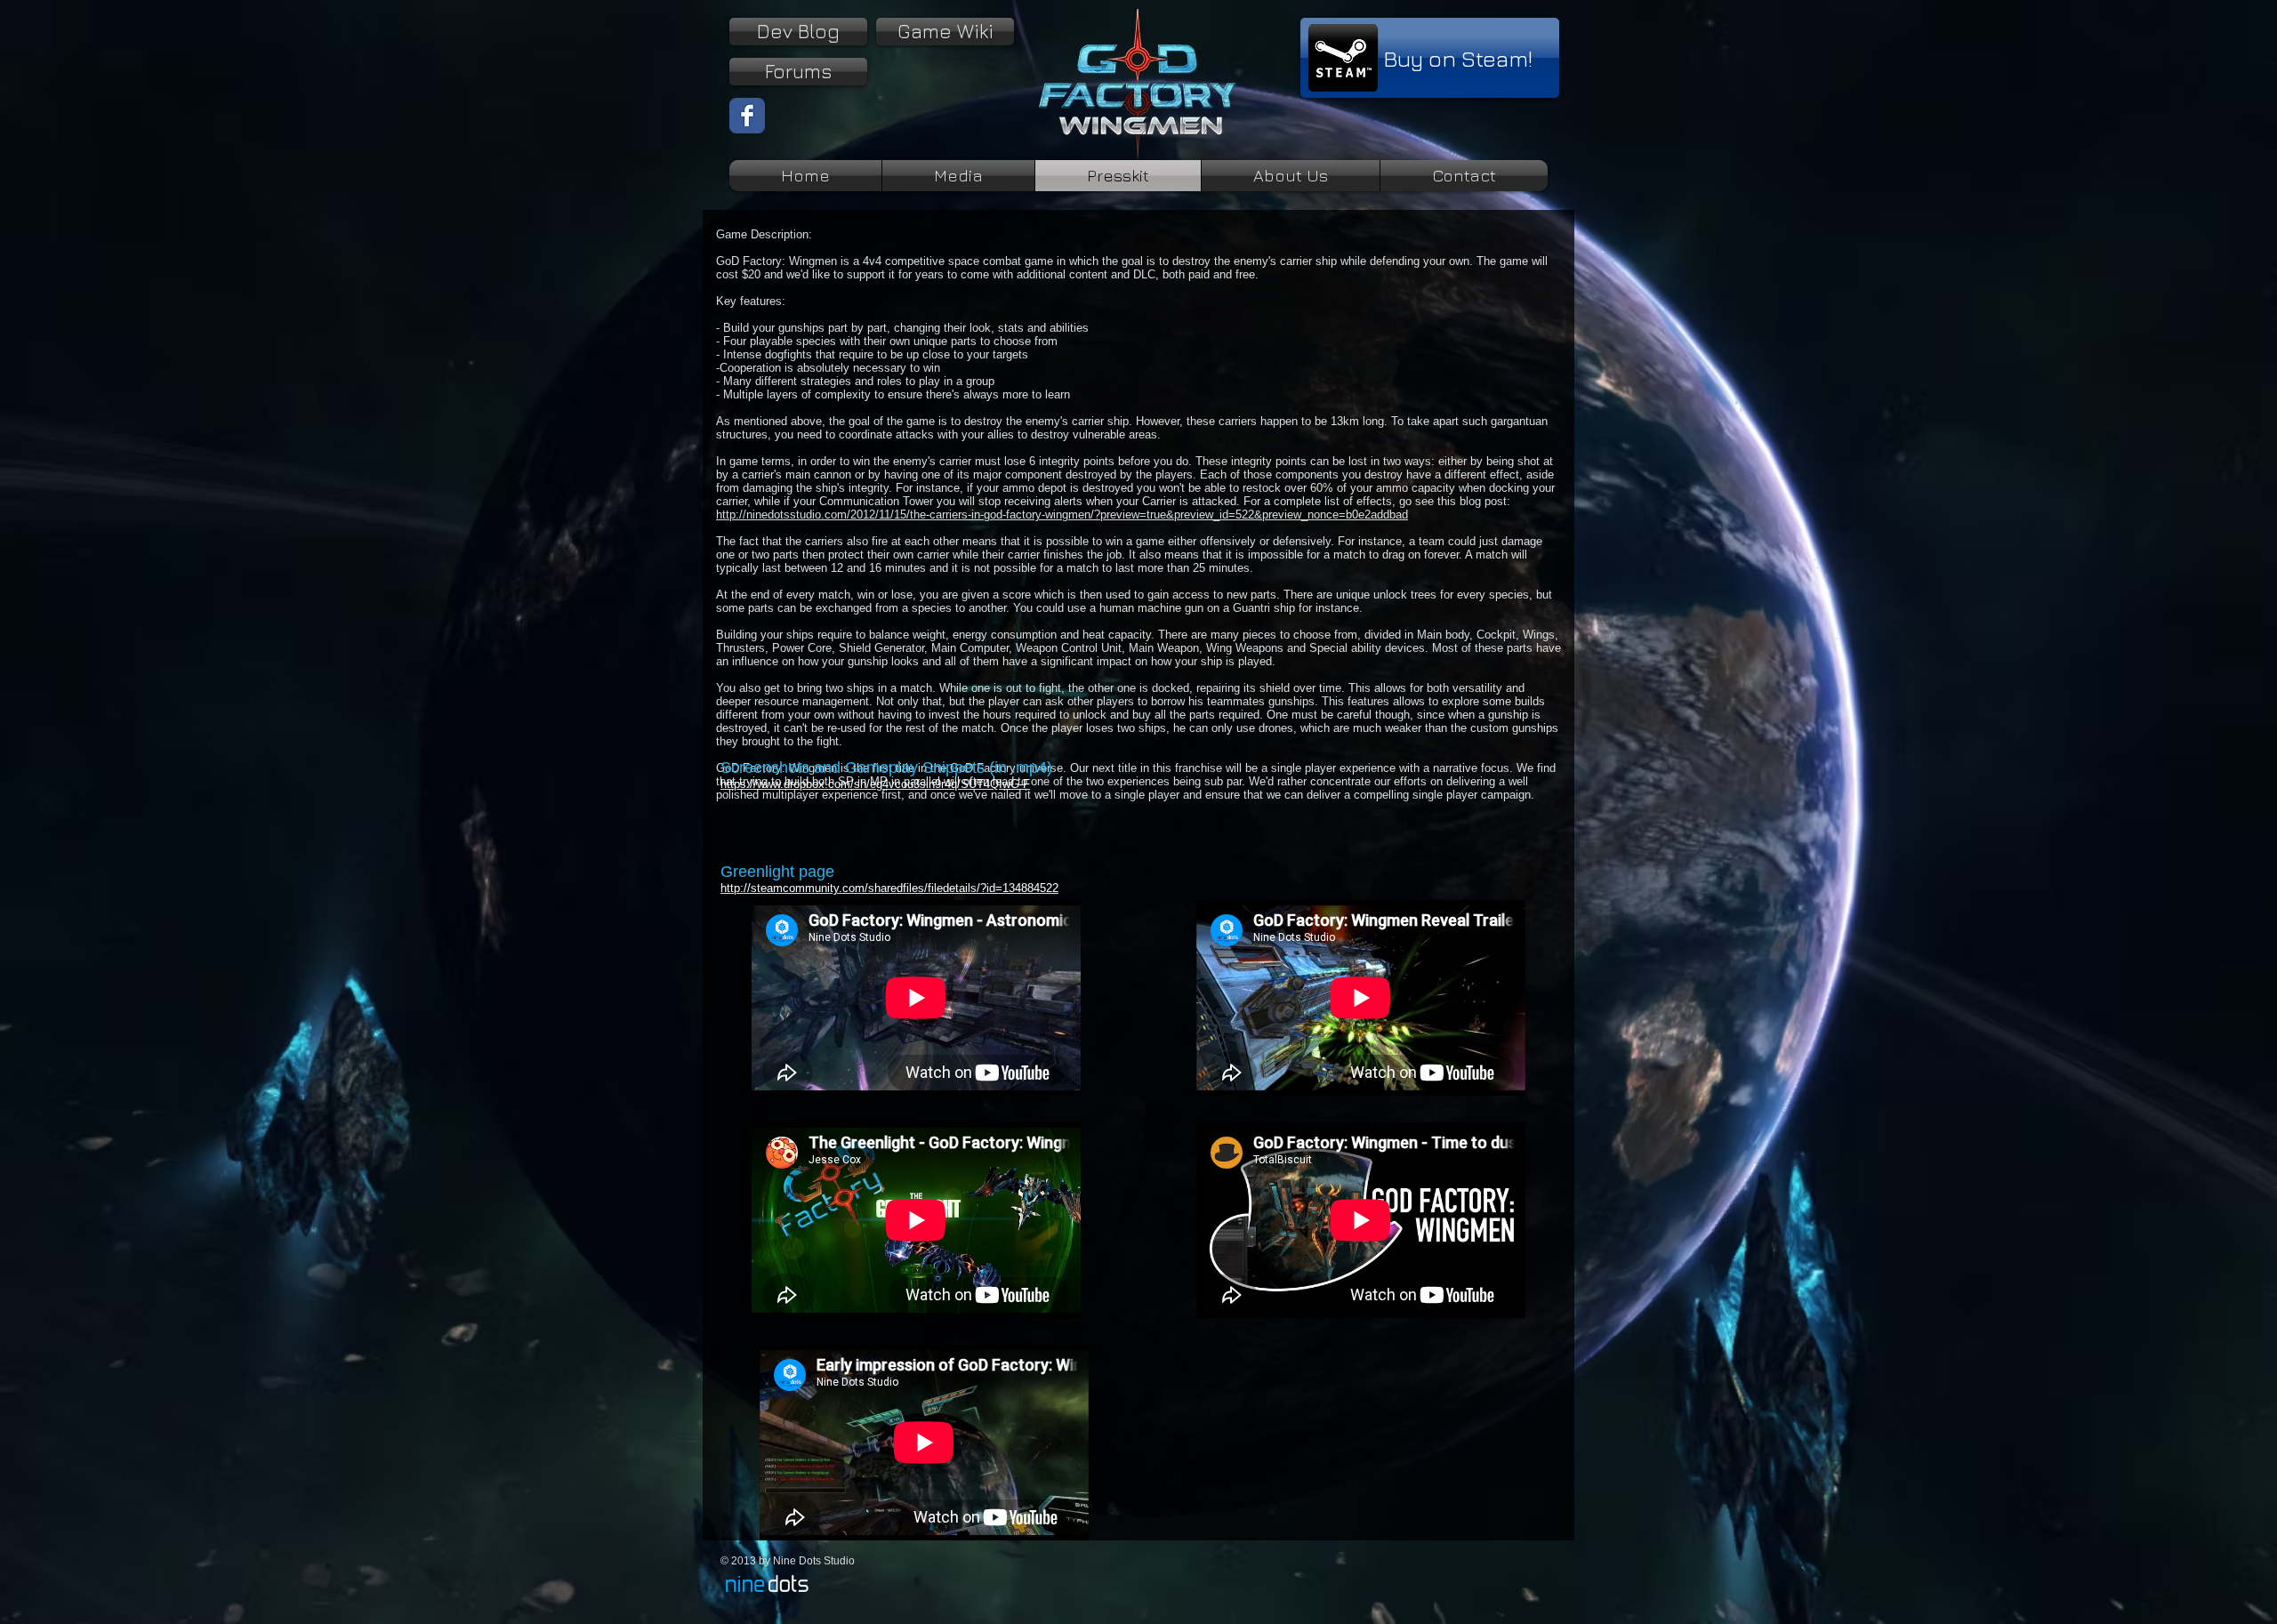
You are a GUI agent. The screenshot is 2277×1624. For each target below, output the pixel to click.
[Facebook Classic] (747, 116)
